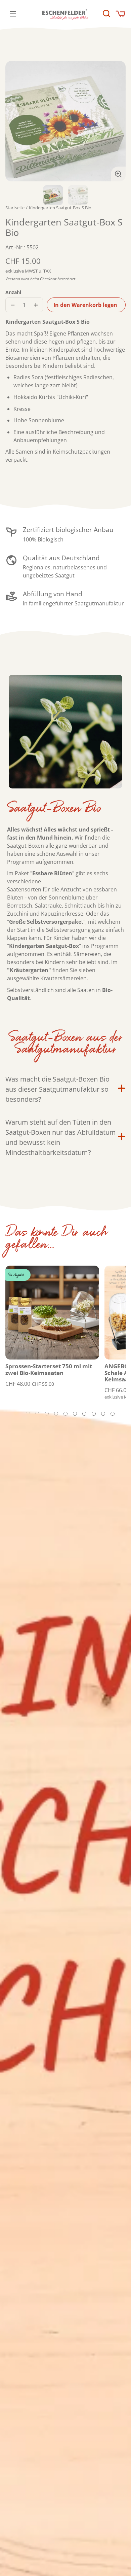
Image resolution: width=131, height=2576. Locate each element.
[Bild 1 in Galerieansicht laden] (53, 195)
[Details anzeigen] (52, 1313)
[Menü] (13, 14)
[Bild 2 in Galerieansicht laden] (78, 195)
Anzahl (13, 292)
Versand (13, 279)
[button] (106, 13)
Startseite (15, 208)
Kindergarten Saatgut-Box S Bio (60, 208)
